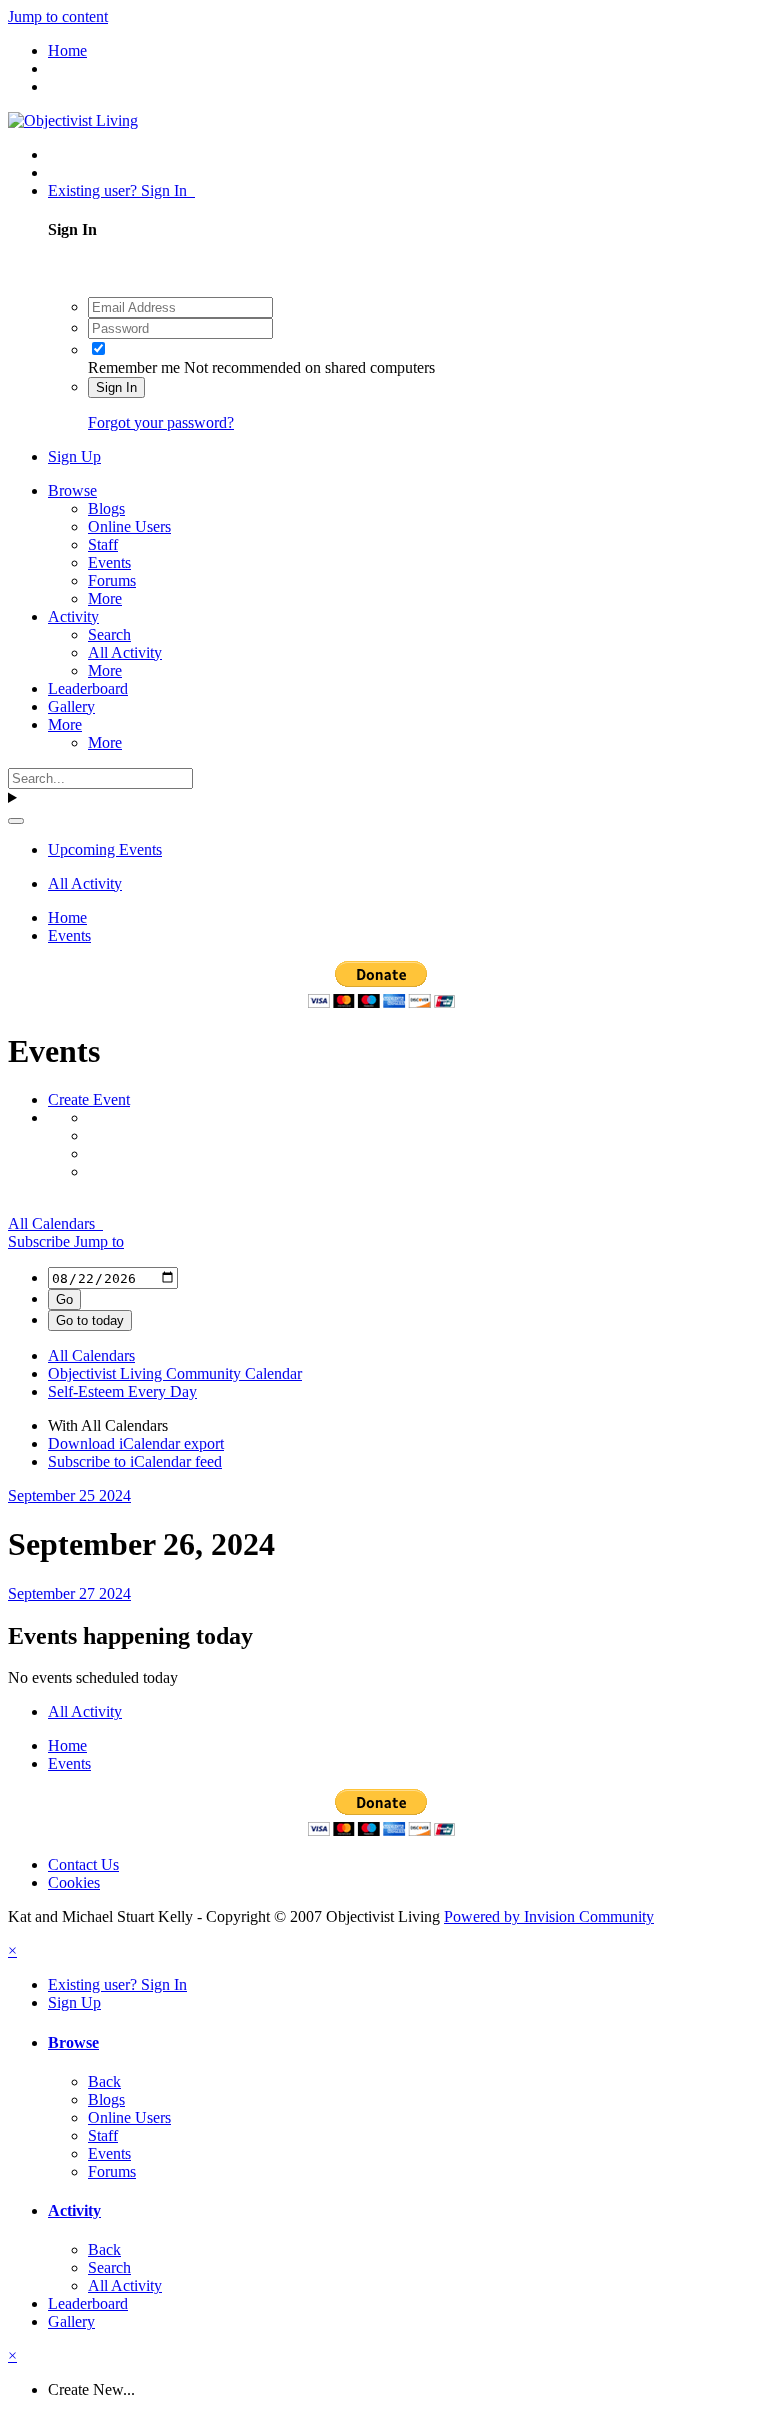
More (105, 598)
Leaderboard (88, 688)
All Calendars (55, 1223)
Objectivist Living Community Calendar (175, 1373)
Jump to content (58, 16)
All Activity (125, 652)
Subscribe (41, 1241)
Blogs (106, 508)
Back (104, 2081)
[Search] (16, 821)
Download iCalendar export (136, 1443)
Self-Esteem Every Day (122, 1391)
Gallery (71, 706)
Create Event (89, 1099)
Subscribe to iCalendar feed (135, 1461)
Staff (103, 544)
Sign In (116, 387)
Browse (72, 490)
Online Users (129, 526)
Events (109, 562)
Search (109, 634)
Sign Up (74, 456)
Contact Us (83, 1864)
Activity (73, 616)
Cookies (74, 1882)
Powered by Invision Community (549, 1916)
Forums (112, 580)
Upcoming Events (105, 849)
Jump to (99, 1241)
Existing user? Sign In (121, 190)
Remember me (134, 367)
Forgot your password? (161, 422)
